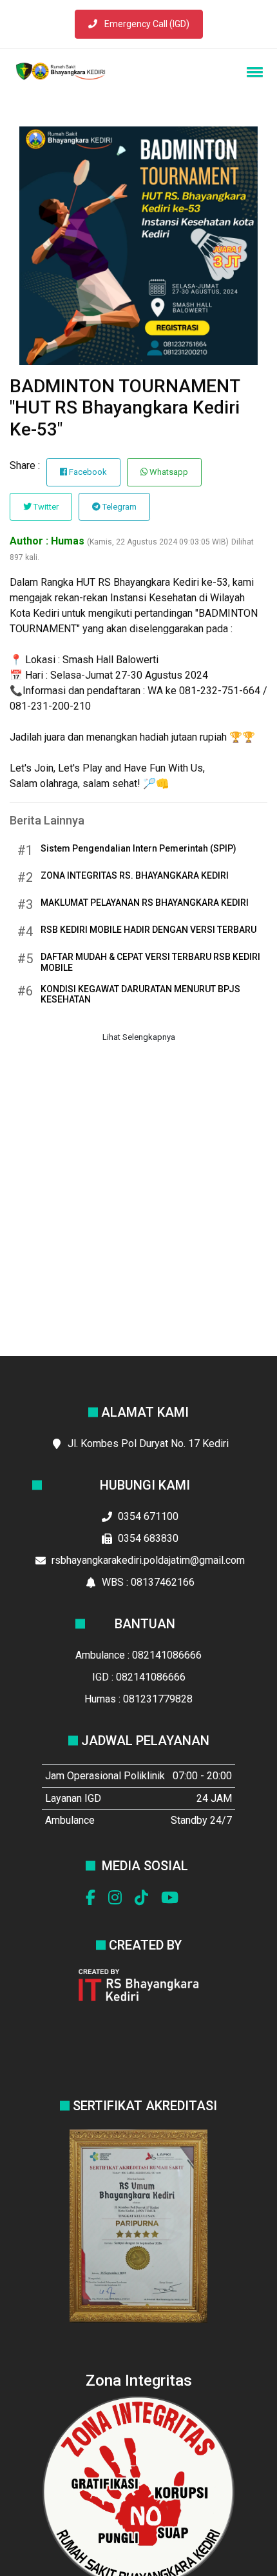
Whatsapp (168, 472)
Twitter (45, 507)
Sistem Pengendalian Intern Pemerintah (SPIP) (138, 848)
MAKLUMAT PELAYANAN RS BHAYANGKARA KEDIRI (145, 903)
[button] (253, 72)
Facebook (87, 472)
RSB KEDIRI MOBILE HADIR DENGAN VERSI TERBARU (148, 930)
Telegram (119, 507)
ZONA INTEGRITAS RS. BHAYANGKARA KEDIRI (135, 875)
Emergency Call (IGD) (146, 24)
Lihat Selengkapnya (139, 1037)
